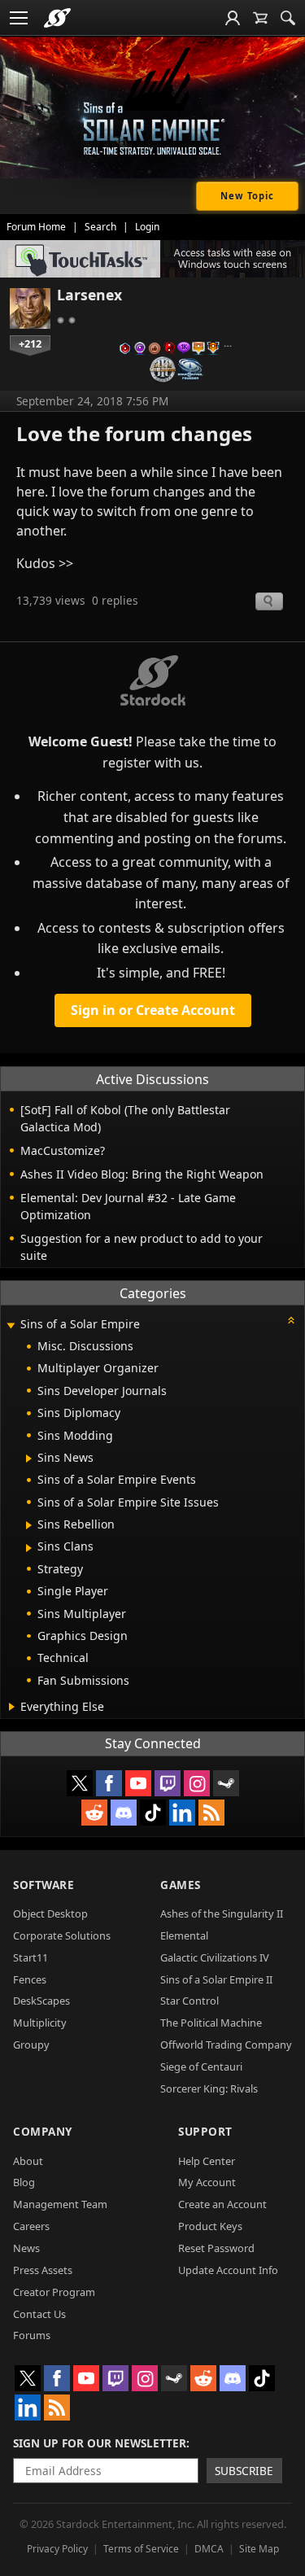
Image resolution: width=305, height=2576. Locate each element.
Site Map (259, 2549)
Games (181, 1885)
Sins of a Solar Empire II (216, 1979)
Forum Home (36, 227)
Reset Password (216, 2248)
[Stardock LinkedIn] (182, 1813)
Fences (30, 1979)
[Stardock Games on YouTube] (138, 1783)
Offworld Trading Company (226, 2045)
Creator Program (54, 2292)
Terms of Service (141, 2549)
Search (100, 227)
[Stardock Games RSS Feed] (211, 1813)
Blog (24, 2182)
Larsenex (89, 295)
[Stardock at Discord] (124, 1813)
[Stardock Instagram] (197, 1783)
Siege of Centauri (201, 2066)
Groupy (31, 2045)
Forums (32, 2335)
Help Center (207, 2161)
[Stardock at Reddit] (94, 1813)
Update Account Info (228, 2270)
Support (205, 2131)
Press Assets (43, 2270)
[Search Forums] (288, 18)
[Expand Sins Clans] (29, 1548)
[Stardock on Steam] (226, 1783)
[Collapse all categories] (291, 1320)
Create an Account (222, 2204)
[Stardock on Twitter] (80, 1783)
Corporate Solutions (62, 1935)
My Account (207, 2182)
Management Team (60, 2204)
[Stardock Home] (57, 18)
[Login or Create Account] (233, 18)
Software (44, 1885)
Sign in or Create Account (153, 1010)
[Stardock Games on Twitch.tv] (168, 1783)
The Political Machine (211, 2023)
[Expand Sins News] (29, 1459)
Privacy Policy (57, 2549)
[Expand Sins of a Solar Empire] (11, 1325)
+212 (30, 343)
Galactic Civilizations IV (215, 1957)
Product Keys (210, 2226)
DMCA (209, 2549)
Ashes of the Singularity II (222, 1913)
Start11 (30, 1957)
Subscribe (244, 2471)
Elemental (184, 1935)
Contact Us (39, 2314)
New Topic (247, 196)
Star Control (190, 2001)
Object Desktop (50, 1913)
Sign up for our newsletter (100, 2443)
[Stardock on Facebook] (109, 1783)
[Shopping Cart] (260, 18)
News (26, 2248)
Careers (31, 2226)
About (28, 2161)
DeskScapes (41, 2001)
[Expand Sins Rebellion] (29, 1525)
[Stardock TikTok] (153, 1813)
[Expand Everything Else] (12, 1707)
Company (43, 2131)
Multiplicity (40, 2023)
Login (147, 227)
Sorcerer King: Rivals (209, 2088)
